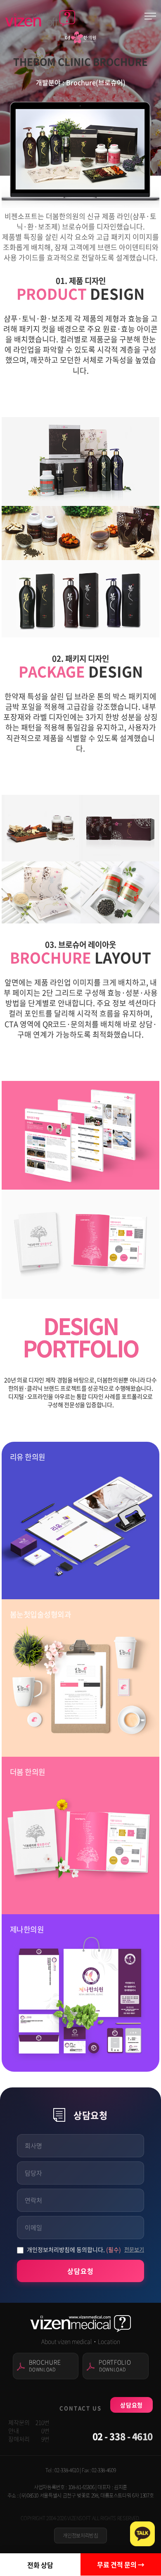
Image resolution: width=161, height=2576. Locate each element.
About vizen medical (67, 2341)
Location (109, 2341)
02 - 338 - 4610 (123, 2436)
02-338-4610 (66, 2470)
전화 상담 (40, 2565)
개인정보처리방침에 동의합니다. (74, 2249)
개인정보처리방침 (80, 2535)
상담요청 (80, 2271)
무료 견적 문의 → (121, 2564)
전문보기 (134, 2249)
